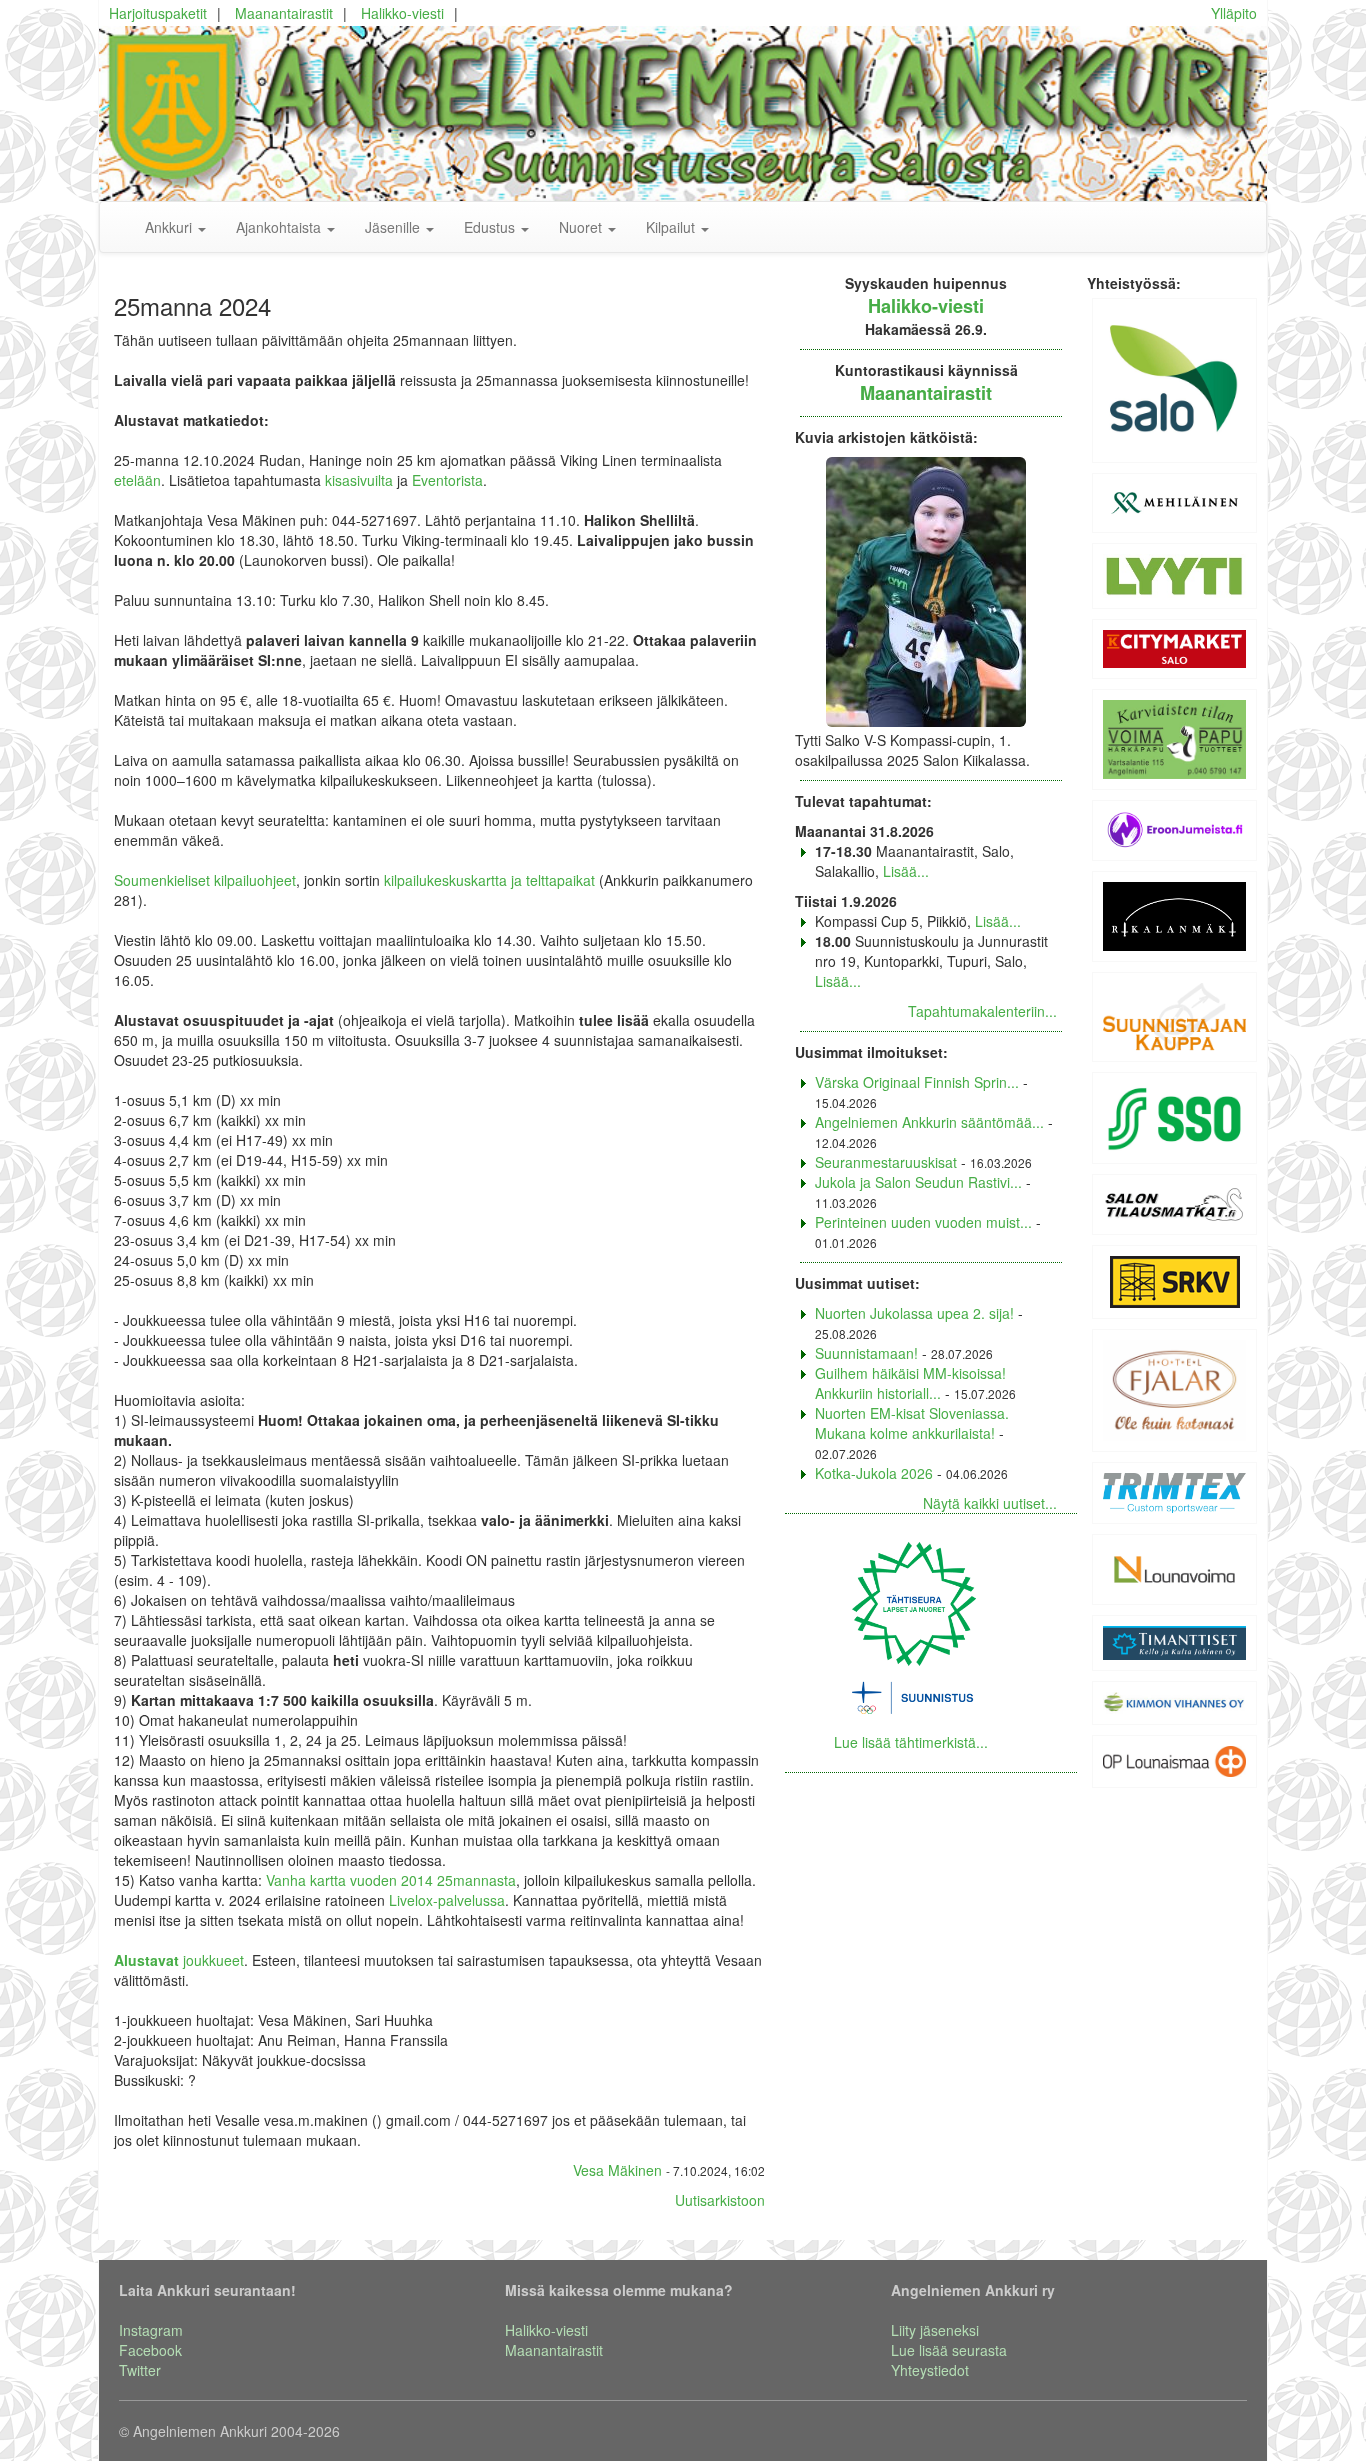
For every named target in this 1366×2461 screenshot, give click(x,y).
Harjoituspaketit (158, 13)
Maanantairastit (284, 13)
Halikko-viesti (402, 13)
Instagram (151, 2330)
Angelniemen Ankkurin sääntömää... (929, 1122)
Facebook (150, 2350)
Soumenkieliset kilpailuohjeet (205, 880)
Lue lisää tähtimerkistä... (911, 1742)
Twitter (140, 2370)
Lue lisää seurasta (949, 2350)
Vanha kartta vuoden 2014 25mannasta (391, 1880)
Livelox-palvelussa (447, 1900)
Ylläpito (1234, 13)
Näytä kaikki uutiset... (990, 1503)
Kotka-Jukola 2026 (874, 1473)
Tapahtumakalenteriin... (982, 1011)
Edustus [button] (491, 227)
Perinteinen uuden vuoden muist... (923, 1222)
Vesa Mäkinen (617, 2170)
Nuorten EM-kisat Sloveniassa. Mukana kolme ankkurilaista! (912, 1423)
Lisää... (906, 871)
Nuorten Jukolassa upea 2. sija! (914, 1313)
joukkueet (179, 1960)
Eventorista (447, 480)
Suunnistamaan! (866, 1353)
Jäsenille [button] (394, 227)
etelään (137, 480)
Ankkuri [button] (170, 227)
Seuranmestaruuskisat (886, 1162)
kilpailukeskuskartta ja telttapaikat (489, 880)
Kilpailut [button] (672, 227)
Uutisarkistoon (720, 2200)
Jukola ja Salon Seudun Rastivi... (918, 1182)
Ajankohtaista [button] (280, 227)
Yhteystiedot (930, 2370)
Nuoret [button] (582, 227)
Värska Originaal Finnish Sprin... (917, 1082)
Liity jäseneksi (935, 2330)
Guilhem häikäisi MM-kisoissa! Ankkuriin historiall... (910, 1383)
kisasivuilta (359, 480)
